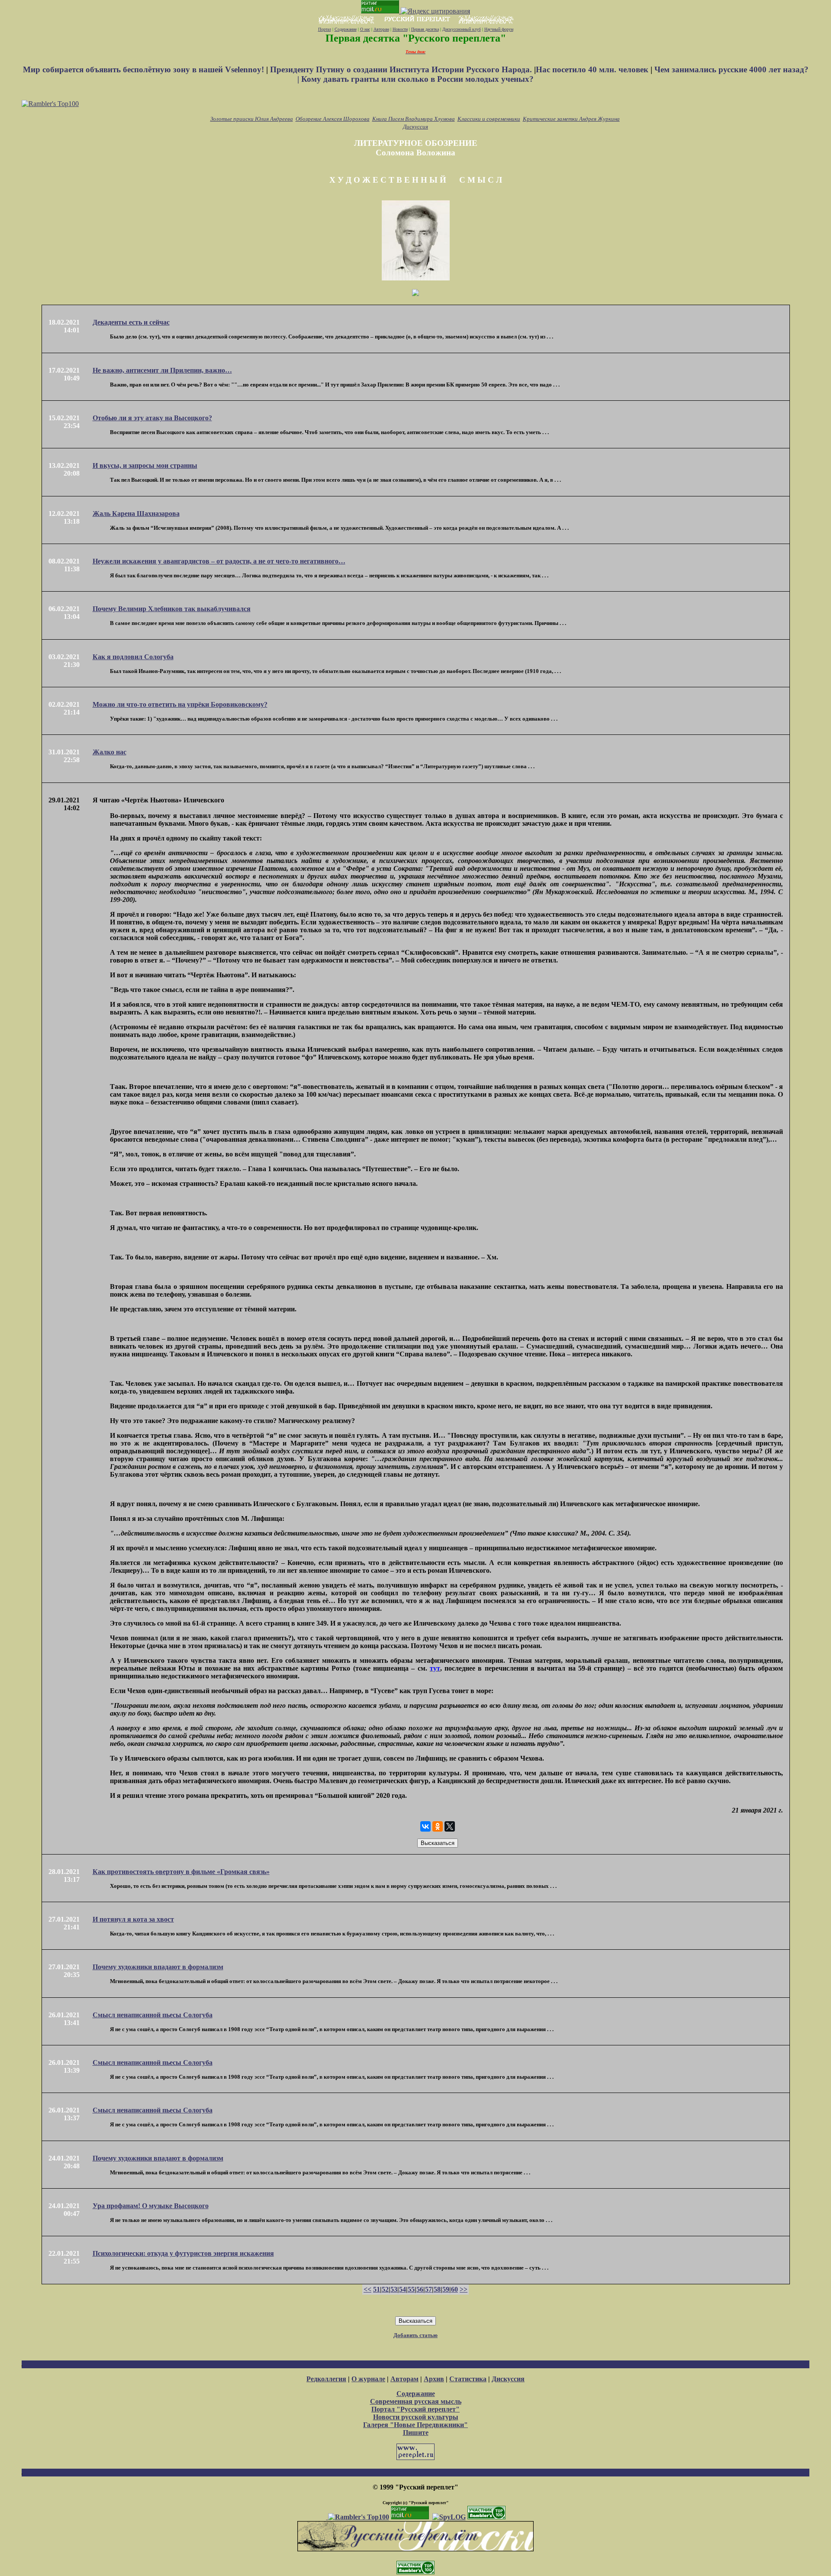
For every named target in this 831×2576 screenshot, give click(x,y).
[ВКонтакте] (425, 1826)
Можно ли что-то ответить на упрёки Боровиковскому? (180, 704)
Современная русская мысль (416, 2401)
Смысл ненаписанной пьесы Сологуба (153, 2015)
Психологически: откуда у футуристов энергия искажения (183, 2253)
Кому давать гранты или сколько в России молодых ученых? (417, 79)
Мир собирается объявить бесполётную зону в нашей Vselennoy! (145, 69)
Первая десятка (425, 29)
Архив (434, 2379)
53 (394, 2289)
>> (464, 2289)
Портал (325, 29)
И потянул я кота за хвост (133, 1919)
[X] (450, 1826)
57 (428, 2289)
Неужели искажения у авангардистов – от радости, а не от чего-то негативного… (219, 561)
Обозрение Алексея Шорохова (333, 119)
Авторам (381, 29)
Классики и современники (489, 119)
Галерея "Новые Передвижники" (415, 2425)
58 (437, 2289)
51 (377, 2289)
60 (454, 2289)
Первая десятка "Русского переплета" (416, 38)
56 (420, 2289)
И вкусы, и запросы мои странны (145, 465)
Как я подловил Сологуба (133, 657)
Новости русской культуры (416, 2417)
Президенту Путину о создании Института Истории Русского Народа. (402, 69)
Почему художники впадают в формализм (158, 1967)
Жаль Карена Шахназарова (136, 514)
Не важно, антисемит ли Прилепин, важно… (162, 370)
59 (446, 2289)
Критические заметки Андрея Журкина (571, 119)
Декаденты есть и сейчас (131, 322)
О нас (365, 29)
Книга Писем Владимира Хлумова (414, 119)
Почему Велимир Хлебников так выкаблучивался (172, 609)
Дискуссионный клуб (462, 29)
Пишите (416, 2433)
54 (403, 2289)
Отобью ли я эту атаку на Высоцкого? (152, 418)
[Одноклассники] (438, 1826)
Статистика (468, 2379)
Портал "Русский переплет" (415, 2409)
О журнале (368, 2379)
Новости (400, 29)
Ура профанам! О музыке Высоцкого (151, 2206)
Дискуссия (415, 127)
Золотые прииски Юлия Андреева (252, 119)
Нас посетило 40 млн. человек (592, 69)
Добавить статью (415, 2335)
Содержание (346, 29)
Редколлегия (326, 2379)
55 (411, 2289)
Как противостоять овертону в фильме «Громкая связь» (181, 1872)
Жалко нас (110, 752)
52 (385, 2289)
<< (367, 2289)
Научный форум (499, 29)
